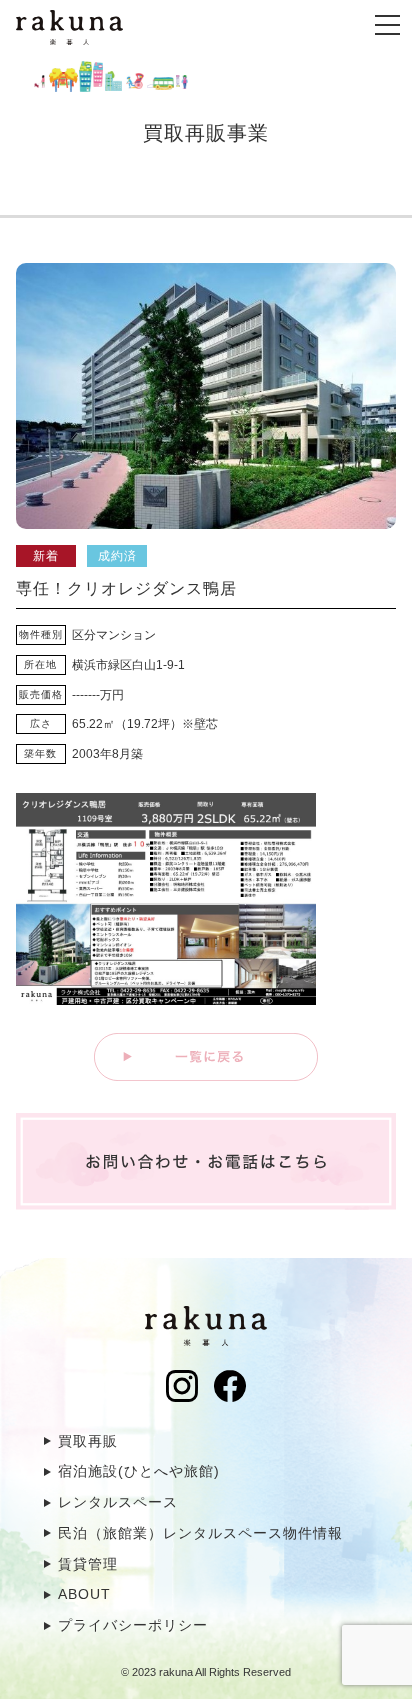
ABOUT (84, 1594)
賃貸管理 (88, 1564)
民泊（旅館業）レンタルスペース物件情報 (200, 1533)
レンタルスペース (118, 1502)
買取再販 (88, 1441)
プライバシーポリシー (133, 1625)
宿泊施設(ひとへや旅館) (139, 1471)
